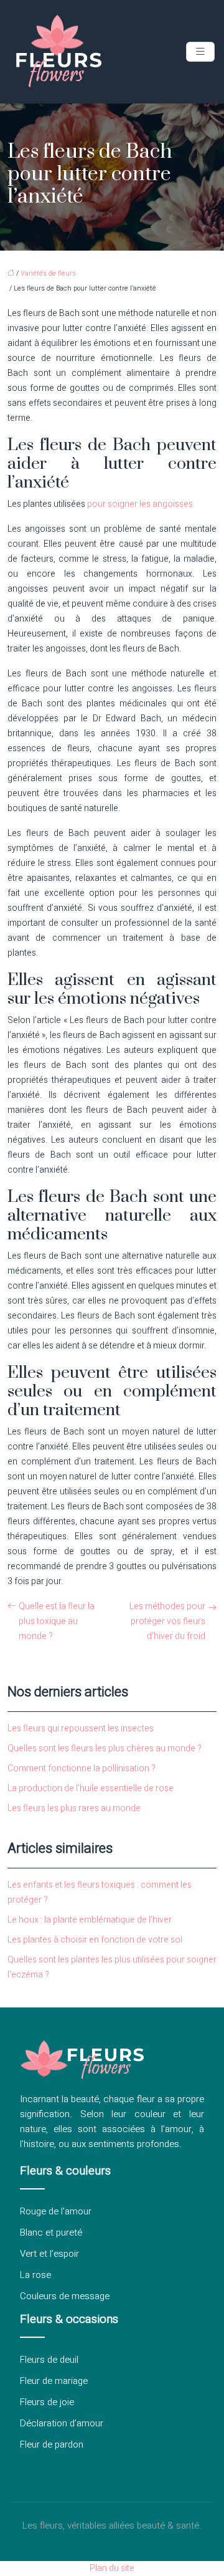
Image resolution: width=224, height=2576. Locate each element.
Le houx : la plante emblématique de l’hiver (90, 1920)
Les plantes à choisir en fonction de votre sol (95, 1940)
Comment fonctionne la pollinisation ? (82, 1768)
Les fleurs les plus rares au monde (74, 1808)
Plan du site (112, 2568)
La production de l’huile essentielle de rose (91, 1788)
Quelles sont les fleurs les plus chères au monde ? (105, 1748)
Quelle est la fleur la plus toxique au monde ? (57, 1621)
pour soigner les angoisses (139, 504)
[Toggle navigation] (200, 52)
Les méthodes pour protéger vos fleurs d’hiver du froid (167, 1621)
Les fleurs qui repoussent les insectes (81, 1728)
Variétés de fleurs (48, 273)
